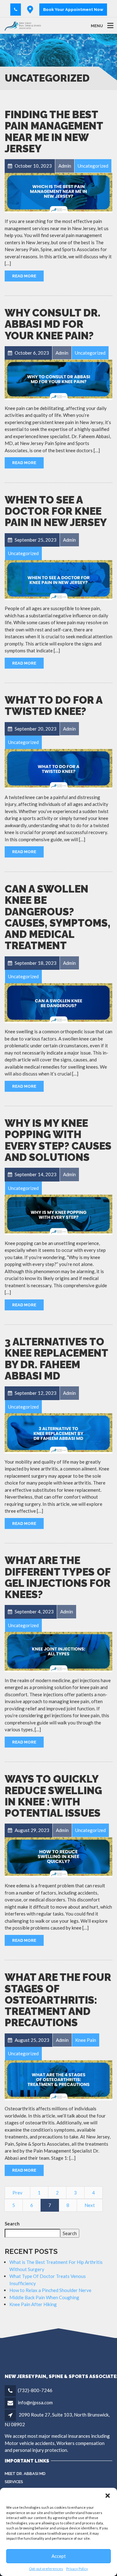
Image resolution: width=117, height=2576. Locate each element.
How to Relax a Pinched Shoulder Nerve (50, 2290)
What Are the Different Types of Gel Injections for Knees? (58, 1577)
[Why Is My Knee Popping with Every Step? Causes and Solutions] (58, 1214)
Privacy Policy (77, 2569)
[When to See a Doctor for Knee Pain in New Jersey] (58, 579)
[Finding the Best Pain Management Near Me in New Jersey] (58, 192)
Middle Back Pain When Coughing (44, 2297)
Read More (24, 276)
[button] (108, 2496)
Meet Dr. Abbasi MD (25, 2474)
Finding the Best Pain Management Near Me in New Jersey (54, 132)
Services (14, 2482)
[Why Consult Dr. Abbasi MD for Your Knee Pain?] (58, 379)
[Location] (30, 10)
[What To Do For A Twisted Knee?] (58, 768)
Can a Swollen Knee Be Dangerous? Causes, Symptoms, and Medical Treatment (58, 917)
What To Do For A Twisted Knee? (54, 706)
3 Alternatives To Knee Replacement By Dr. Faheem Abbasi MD (56, 1359)
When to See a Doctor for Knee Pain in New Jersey (56, 511)
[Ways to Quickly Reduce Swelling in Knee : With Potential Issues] (58, 1857)
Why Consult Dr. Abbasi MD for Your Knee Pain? (53, 324)
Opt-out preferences (46, 2569)
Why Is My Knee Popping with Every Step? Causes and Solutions (58, 1140)
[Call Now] (16, 10)
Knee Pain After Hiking (33, 2304)
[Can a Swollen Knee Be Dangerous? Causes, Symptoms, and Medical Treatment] (58, 1003)
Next (90, 2205)
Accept (59, 2556)
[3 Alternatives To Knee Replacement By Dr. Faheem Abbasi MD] (58, 1433)
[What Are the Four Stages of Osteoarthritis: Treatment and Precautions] (58, 2080)
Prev (17, 2193)
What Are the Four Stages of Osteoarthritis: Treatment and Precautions (58, 2000)
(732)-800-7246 (35, 2390)
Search (12, 2224)
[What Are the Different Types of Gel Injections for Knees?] (58, 1651)
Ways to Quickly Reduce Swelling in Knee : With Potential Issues (53, 1796)
